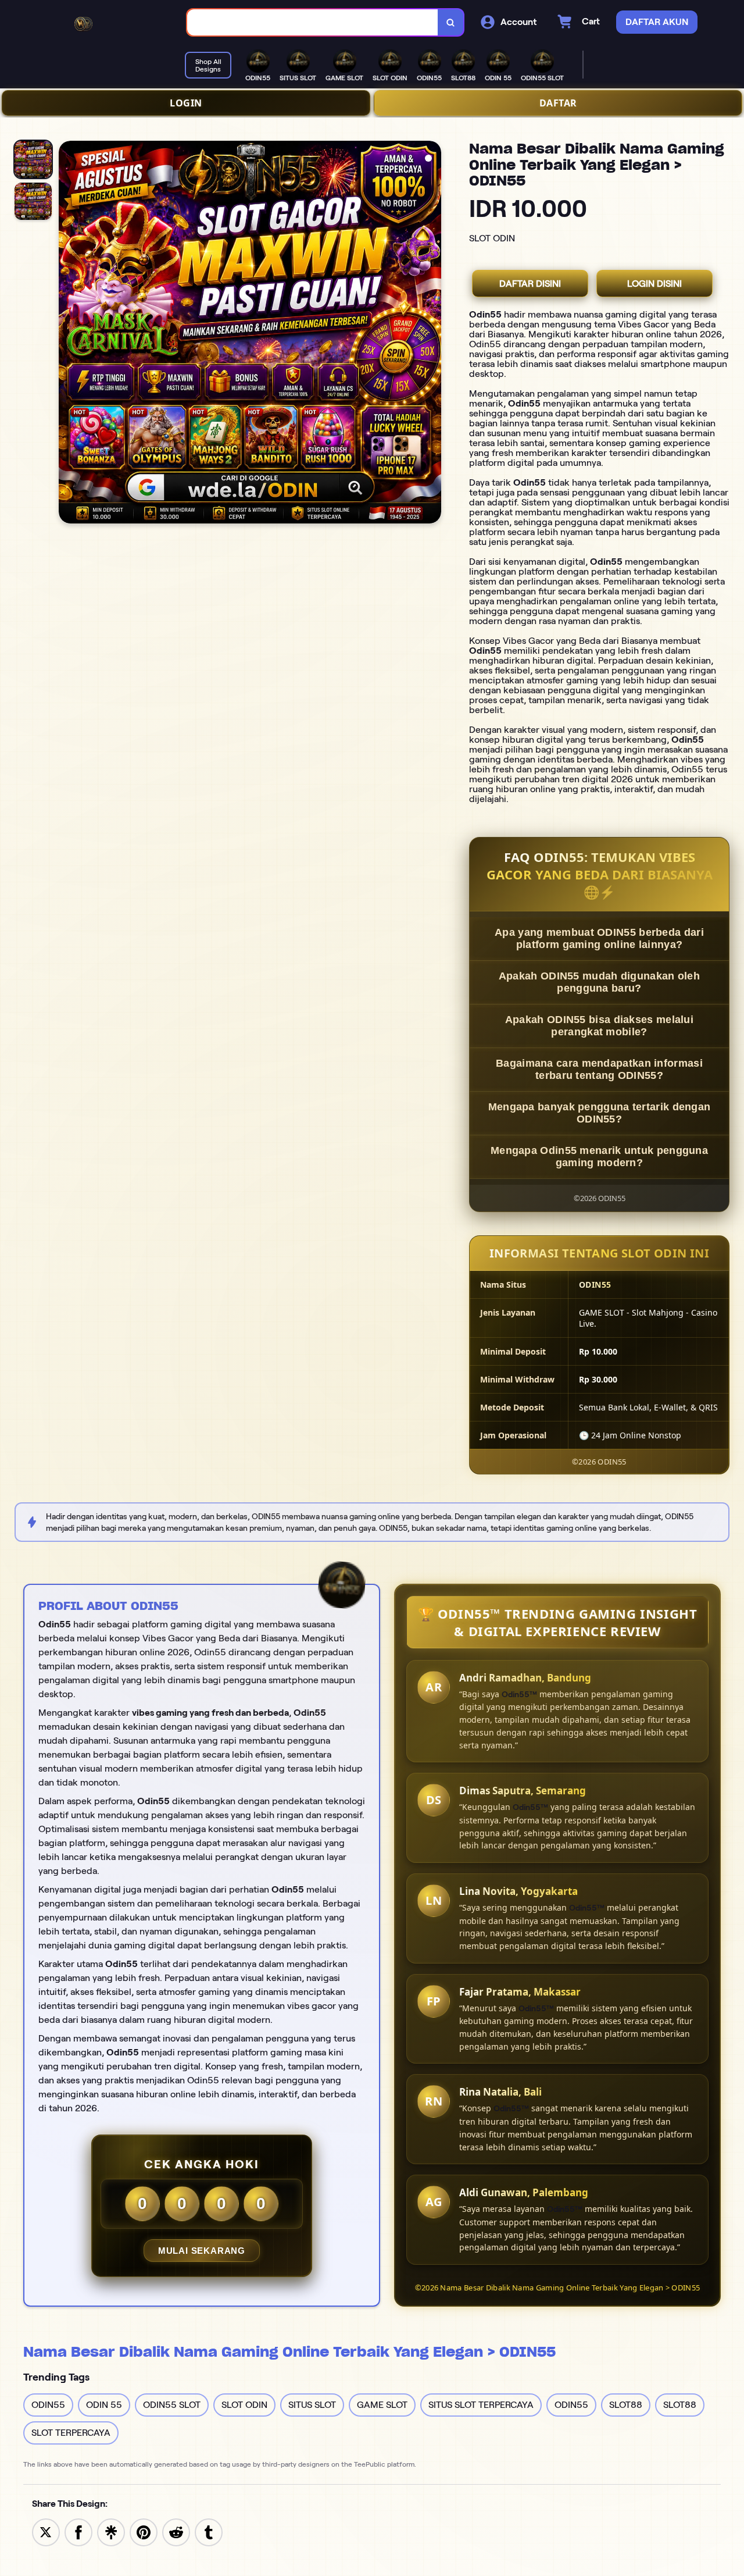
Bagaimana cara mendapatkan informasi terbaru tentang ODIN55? (599, 1069)
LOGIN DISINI (654, 284)
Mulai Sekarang (202, 2251)
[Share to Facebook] (78, 2532)
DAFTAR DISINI (530, 284)
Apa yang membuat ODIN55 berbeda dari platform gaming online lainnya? (599, 938)
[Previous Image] (68, 334)
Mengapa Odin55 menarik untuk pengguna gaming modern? (599, 1157)
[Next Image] (432, 334)
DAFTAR (558, 103)
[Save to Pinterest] (144, 2532)
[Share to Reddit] (176, 2532)
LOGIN (186, 103)
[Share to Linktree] (111, 2532)
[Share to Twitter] (46, 2532)
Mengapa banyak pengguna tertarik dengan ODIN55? (600, 1113)
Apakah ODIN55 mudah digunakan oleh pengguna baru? (599, 982)
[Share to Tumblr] (209, 2532)
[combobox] (313, 22)
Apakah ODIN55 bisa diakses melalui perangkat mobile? (599, 1026)
